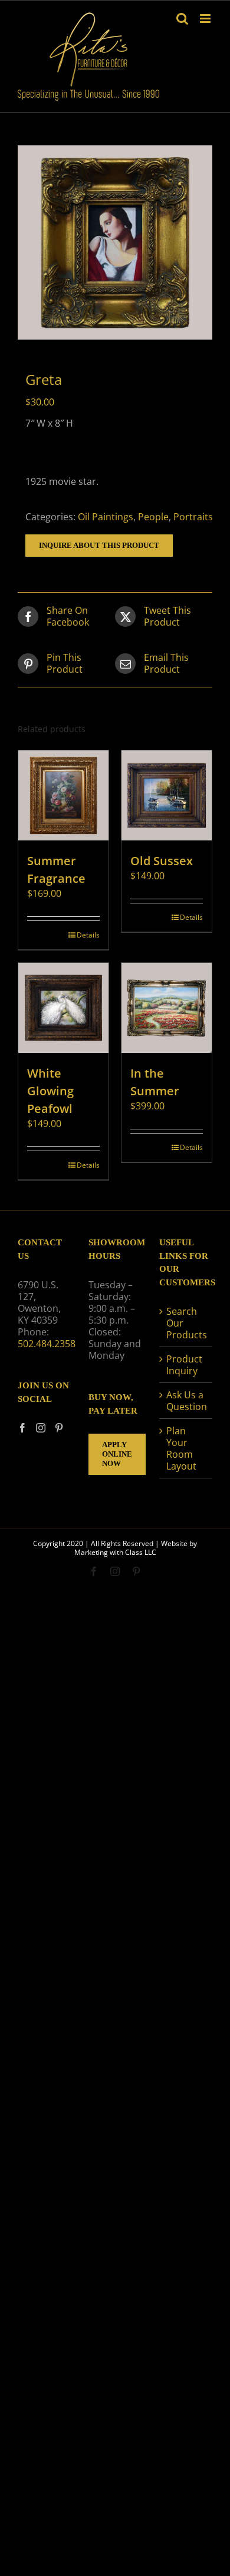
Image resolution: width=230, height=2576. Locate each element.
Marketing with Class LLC (115, 1552)
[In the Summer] (167, 1008)
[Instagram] (41, 1428)
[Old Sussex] (167, 795)
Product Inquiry (184, 1365)
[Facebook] (22, 1428)
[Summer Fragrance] (63, 795)
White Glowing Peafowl (50, 1091)
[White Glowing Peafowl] (63, 1008)
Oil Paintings (106, 517)
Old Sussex (162, 861)
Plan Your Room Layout (181, 1448)
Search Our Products (186, 1323)
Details (88, 935)
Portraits (193, 517)
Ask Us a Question (186, 1401)
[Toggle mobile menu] (206, 19)
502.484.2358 (47, 1344)
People (153, 517)
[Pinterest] (59, 1428)
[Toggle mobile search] (182, 19)
